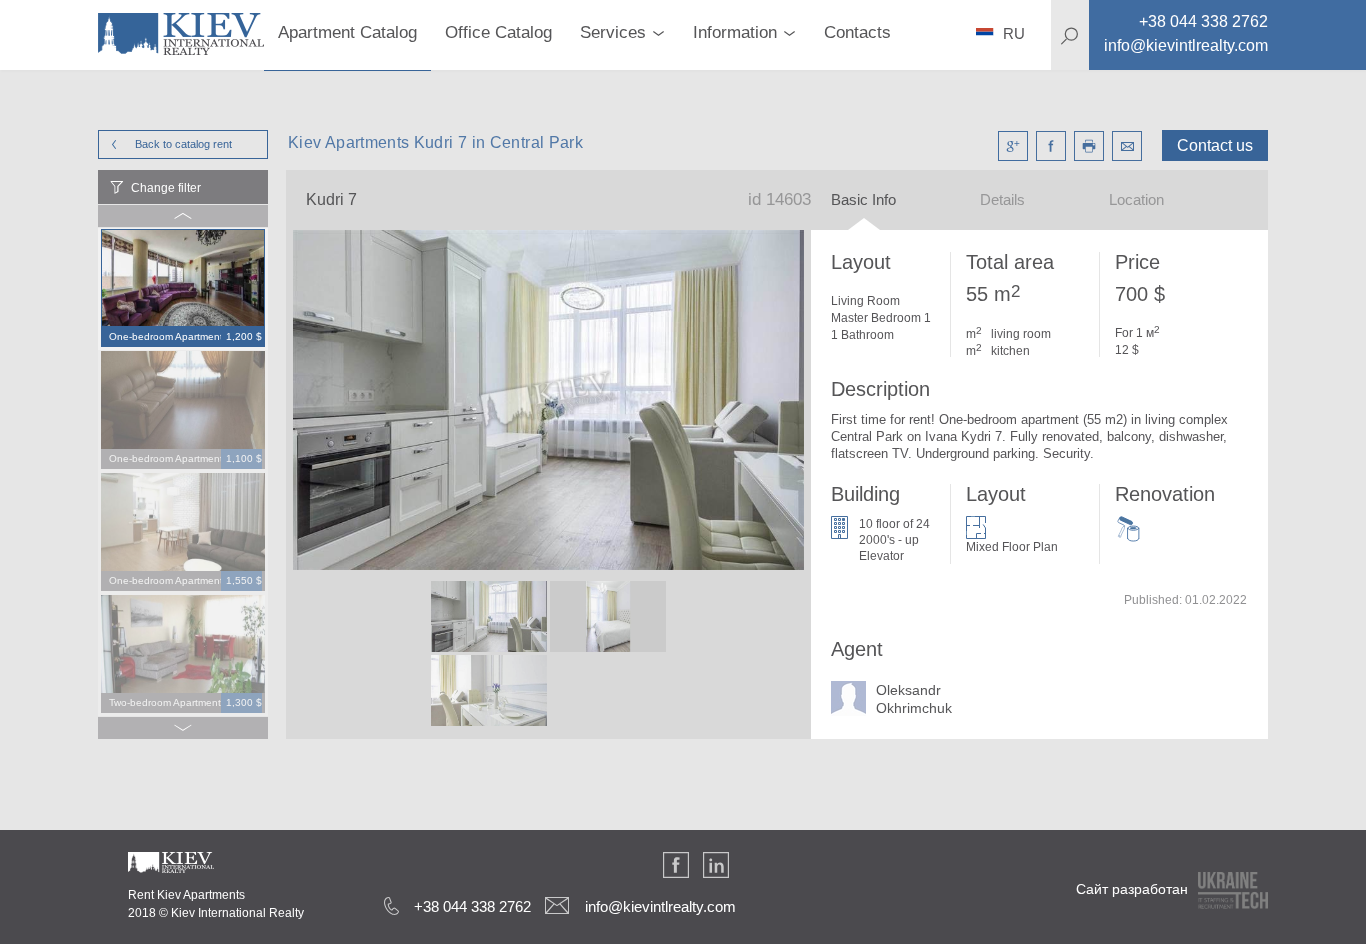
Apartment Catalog (347, 32)
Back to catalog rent (183, 144)
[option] (183, 289)
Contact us (1215, 145)
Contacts (857, 32)
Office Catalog (498, 32)
